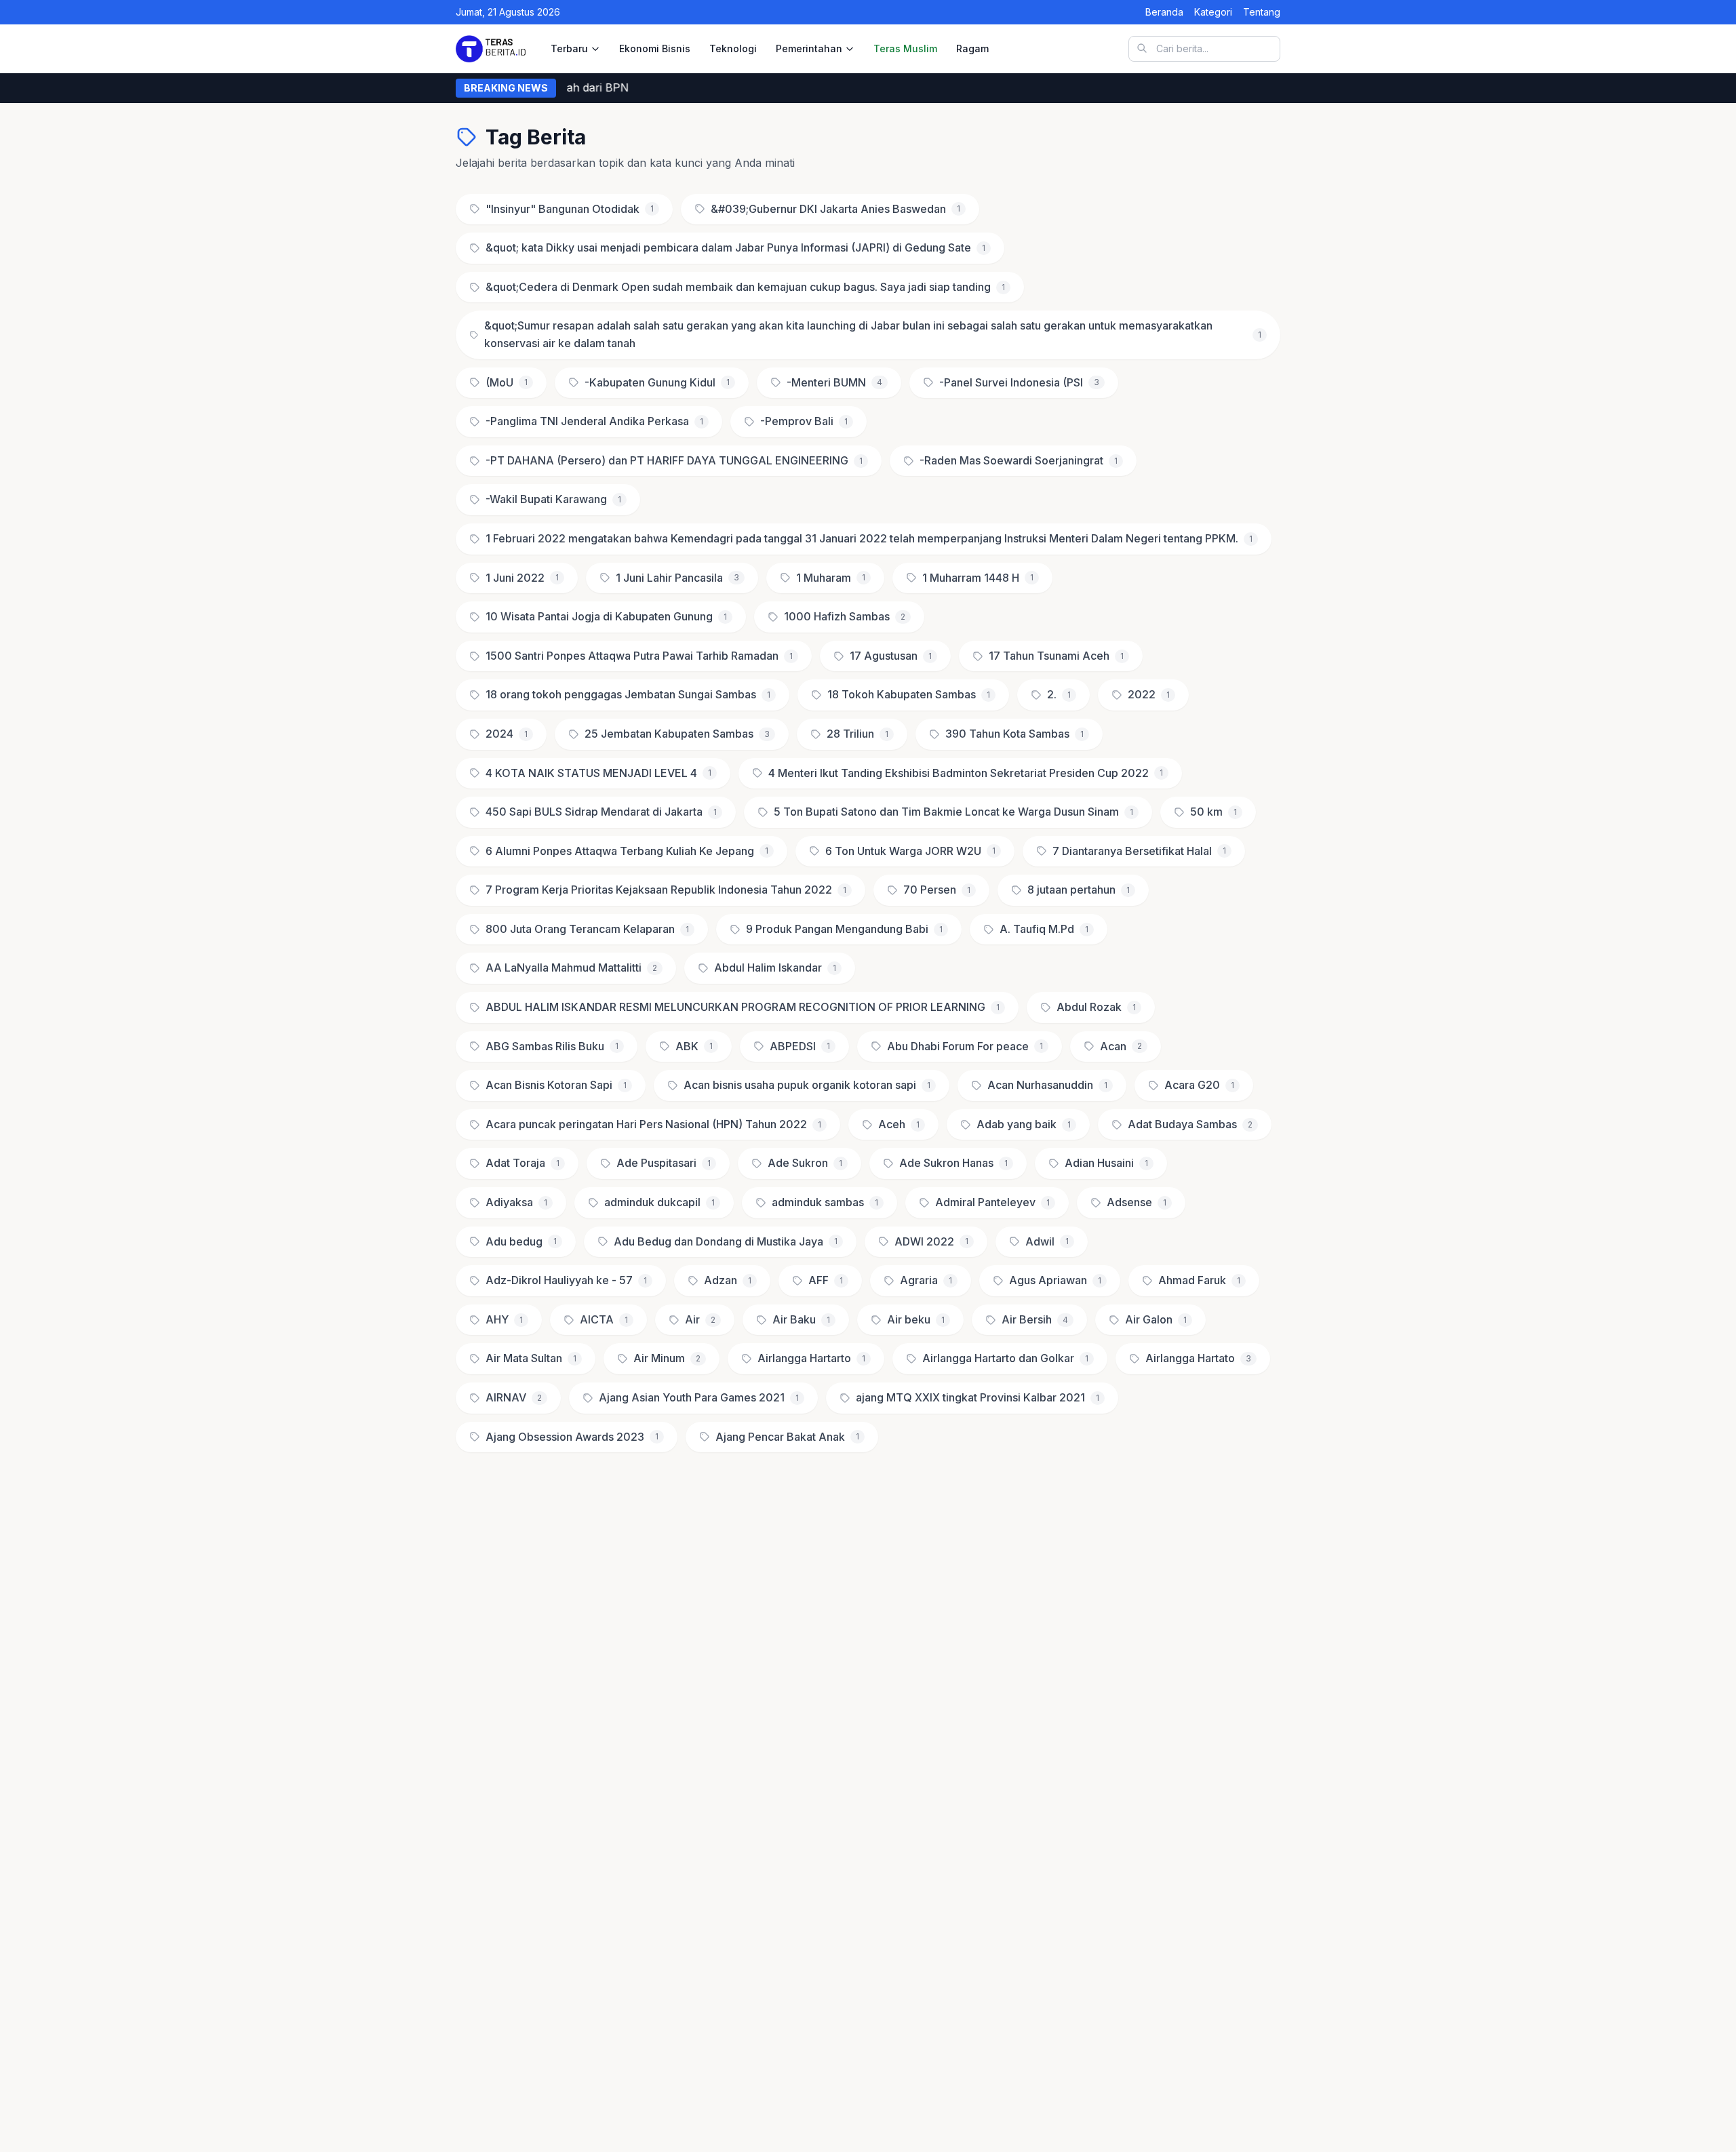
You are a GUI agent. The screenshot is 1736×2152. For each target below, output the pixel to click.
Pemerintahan (809, 48)
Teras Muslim (905, 48)
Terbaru (569, 48)
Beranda (1164, 12)
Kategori (1213, 12)
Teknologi (733, 48)
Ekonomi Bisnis (655, 48)
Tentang (1262, 12)
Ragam (972, 48)
